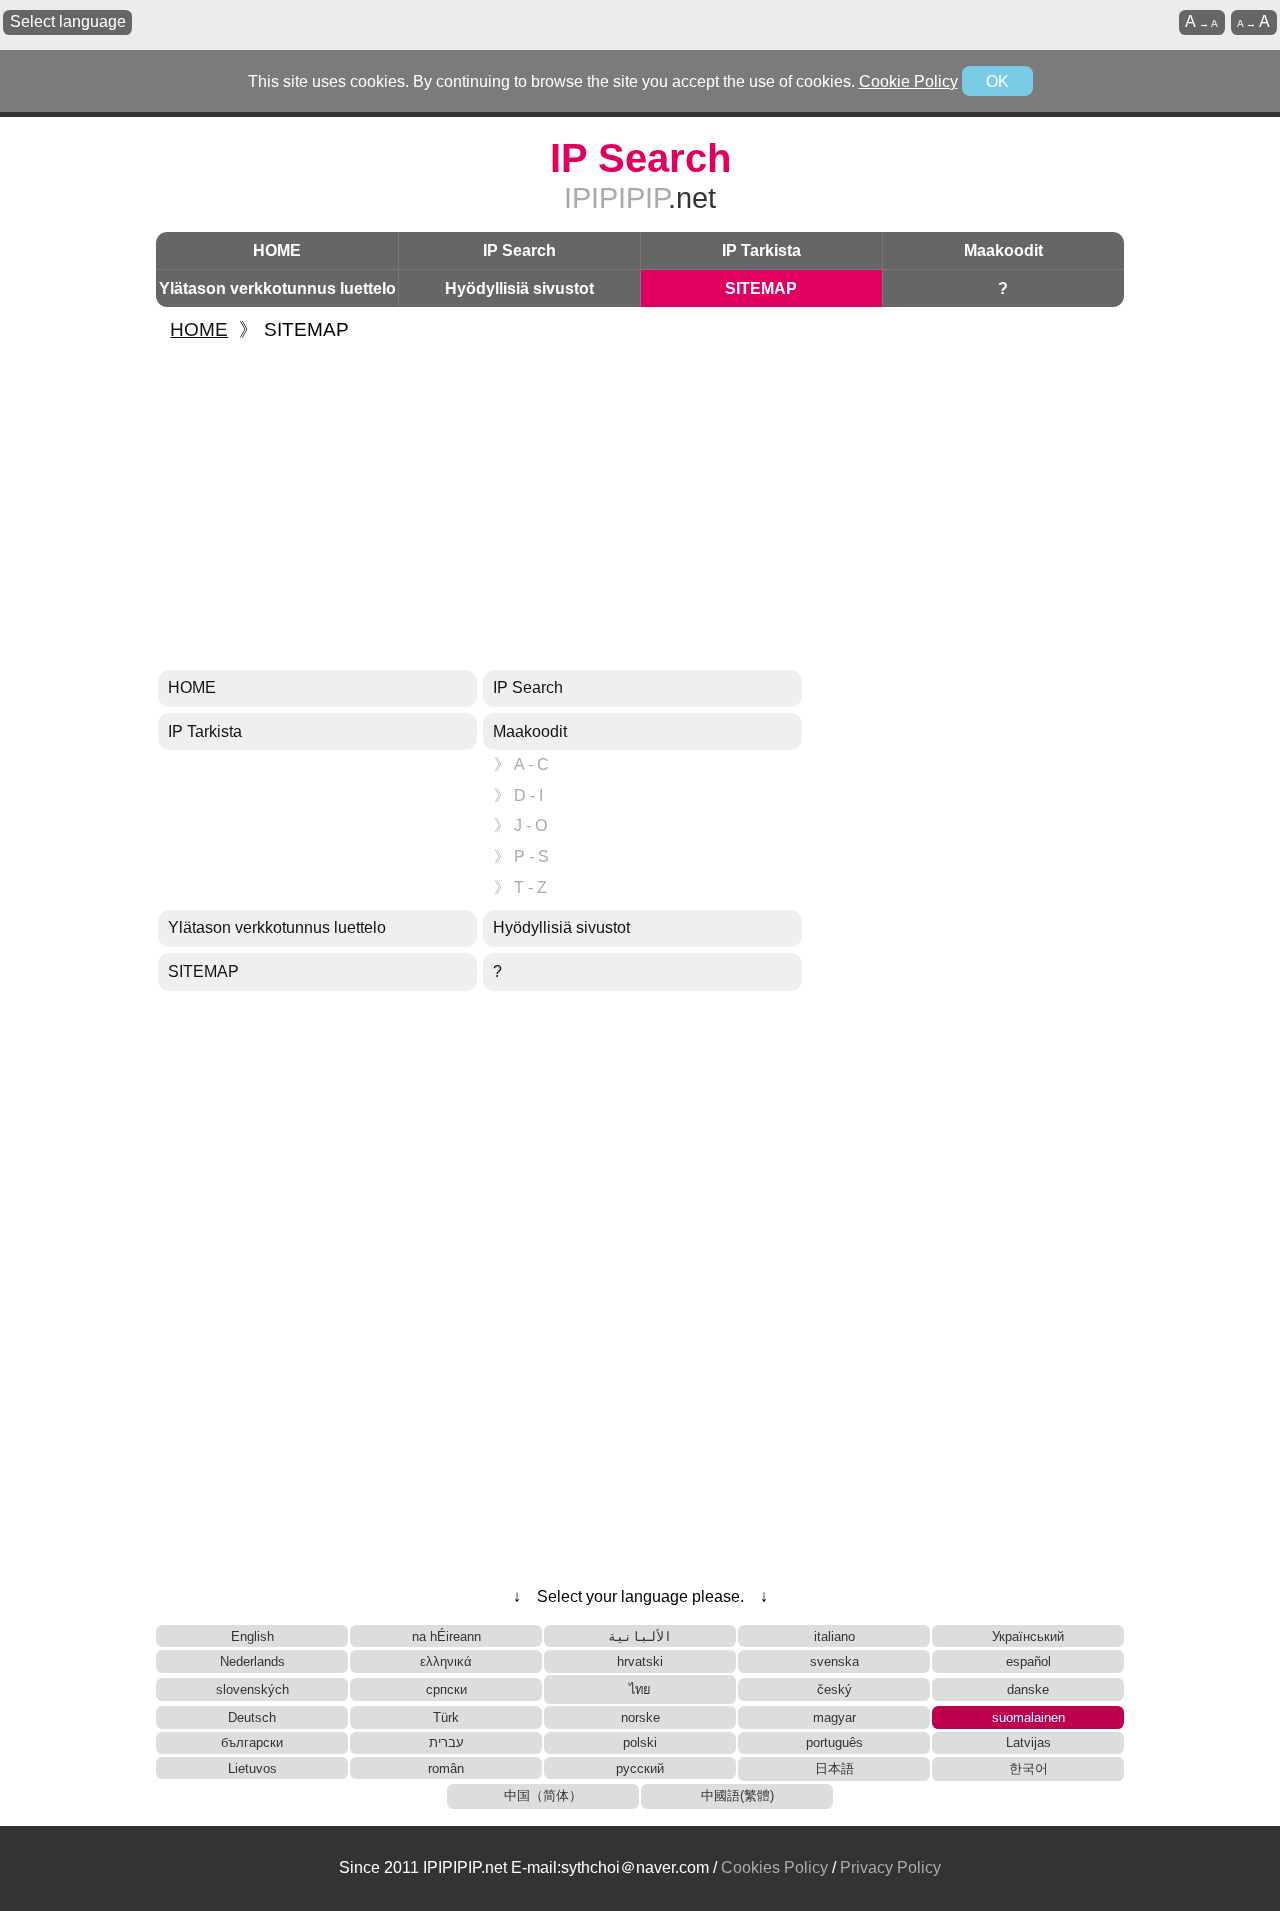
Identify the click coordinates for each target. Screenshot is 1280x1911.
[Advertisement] (640, 507)
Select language (68, 21)
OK (997, 81)
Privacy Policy (890, 1867)
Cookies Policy (774, 1867)
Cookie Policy (908, 81)
